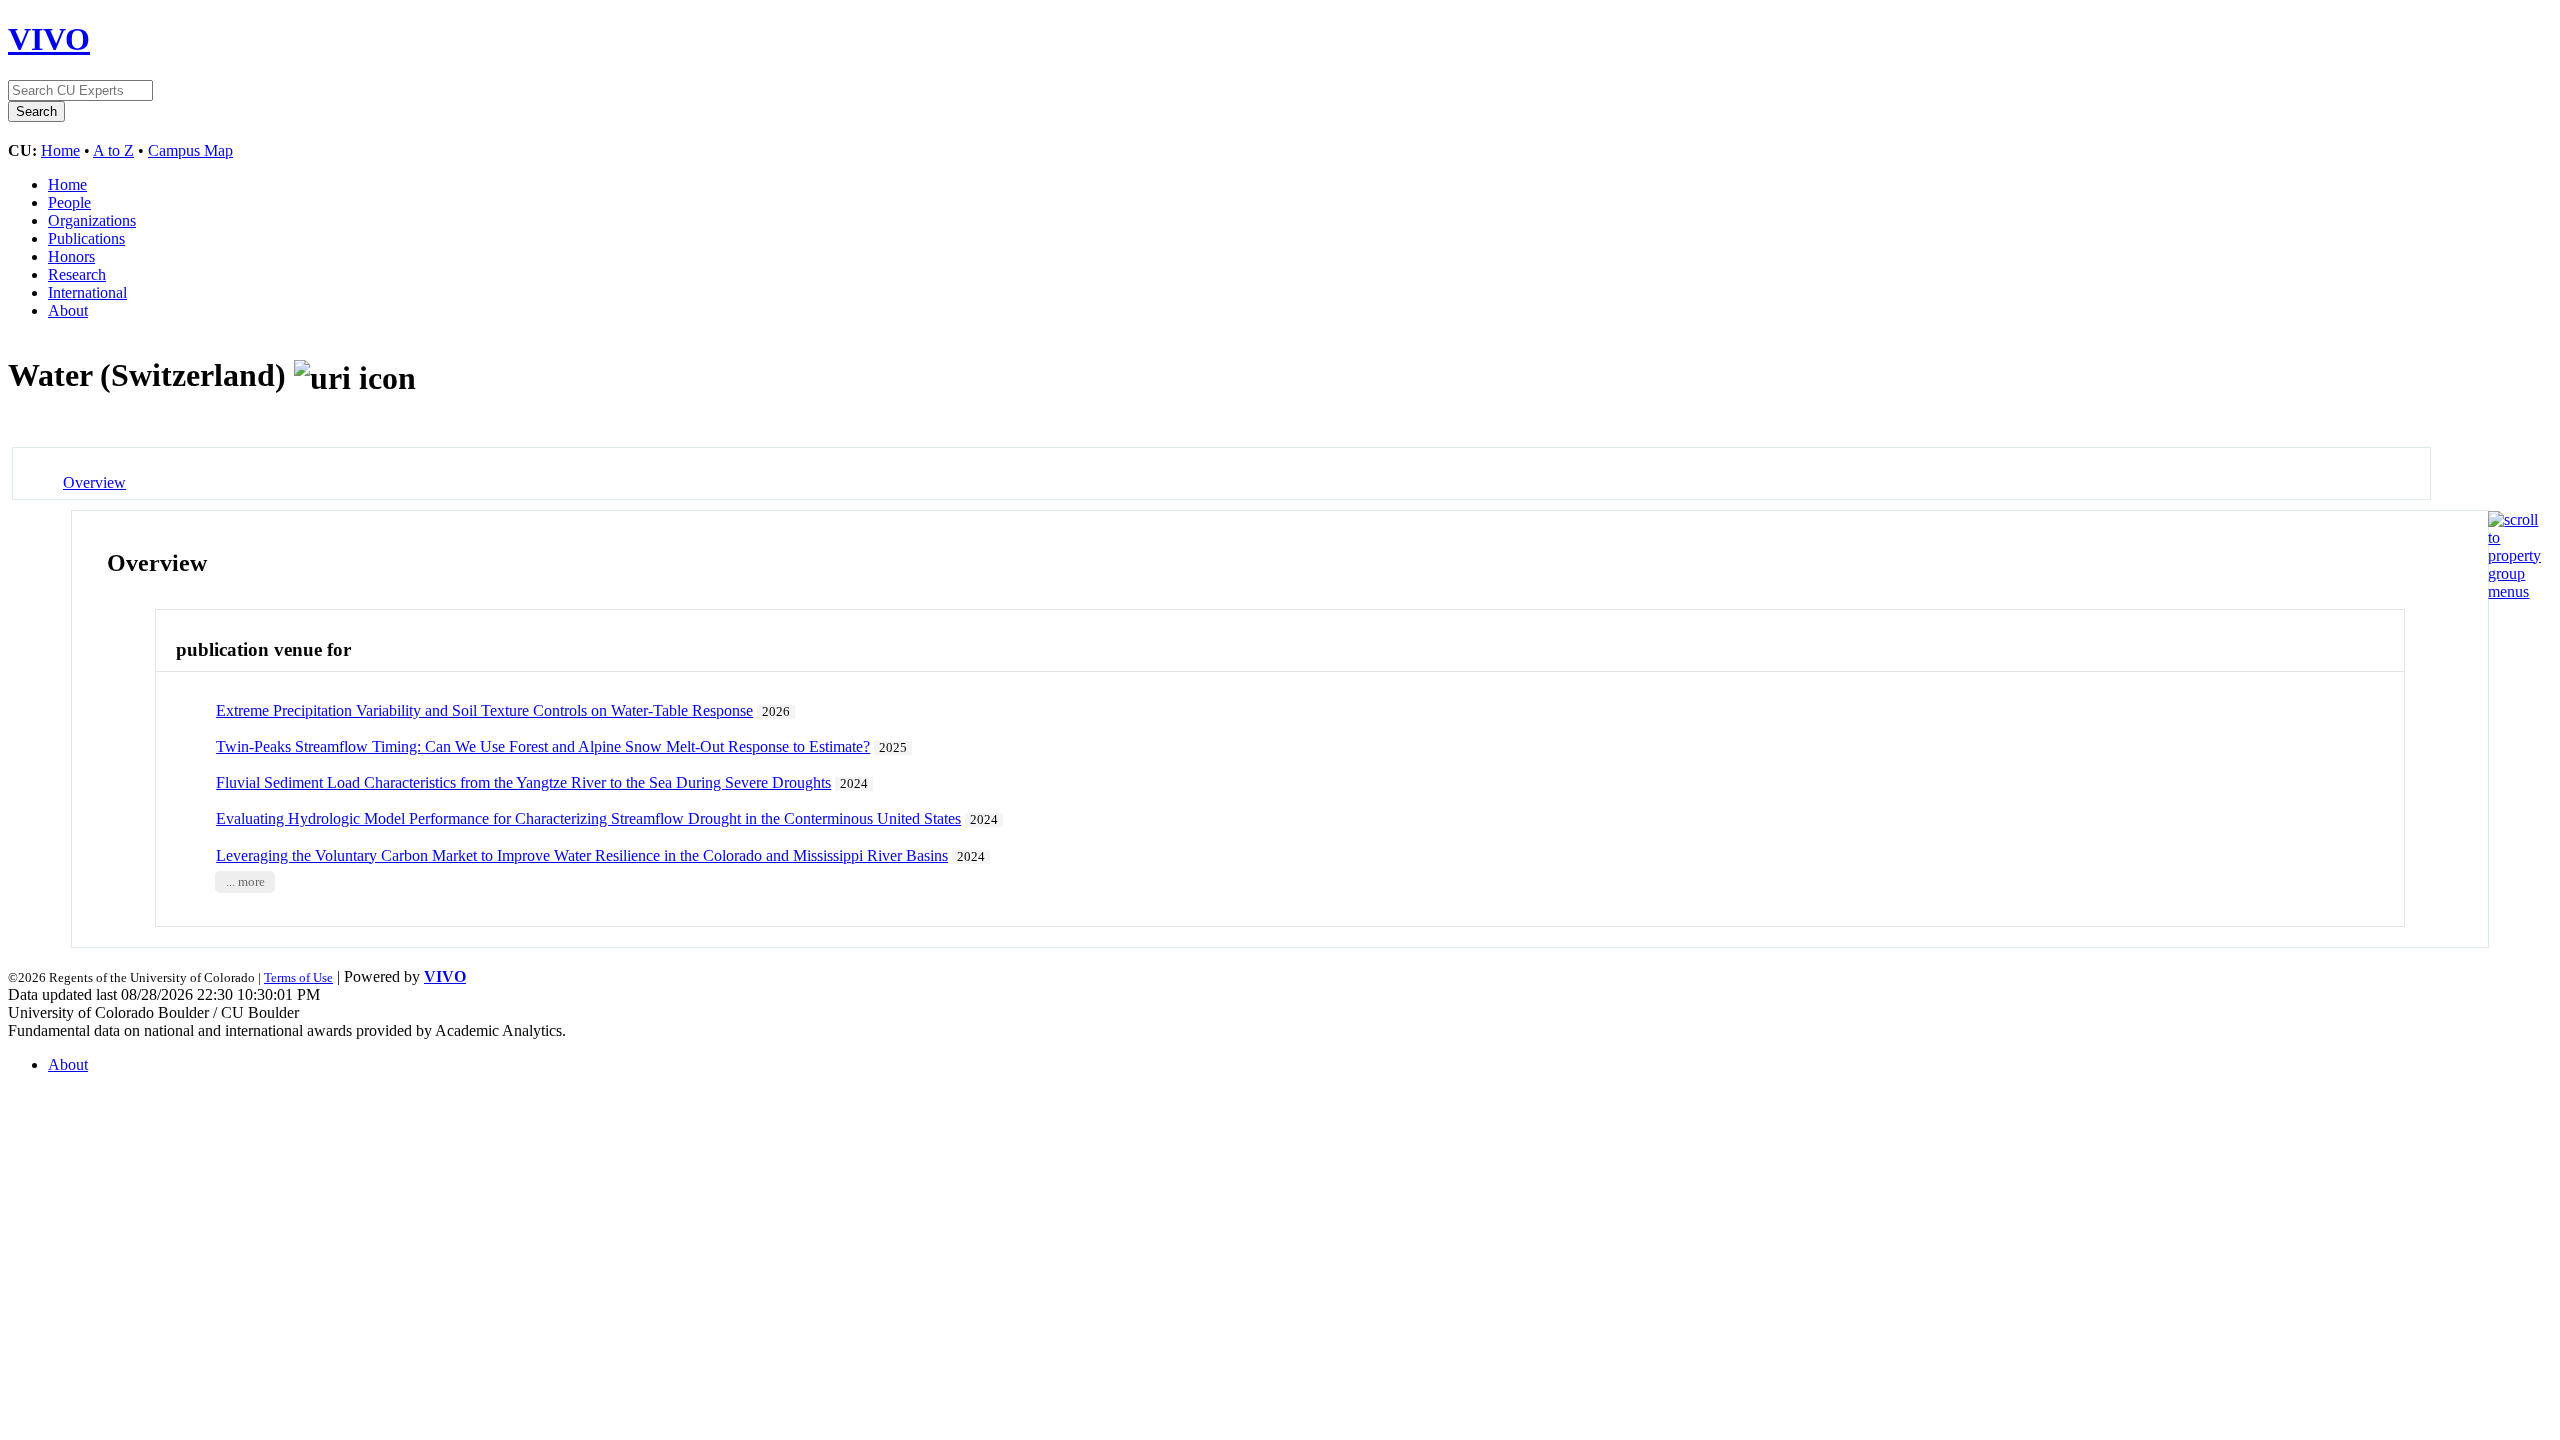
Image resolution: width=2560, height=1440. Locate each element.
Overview (94, 482)
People (69, 202)
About (68, 310)
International (87, 292)
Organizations (92, 220)
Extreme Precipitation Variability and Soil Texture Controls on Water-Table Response (484, 710)
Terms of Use (298, 977)
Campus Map (190, 150)
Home (60, 150)
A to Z (113, 150)
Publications (86, 238)
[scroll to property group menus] (2514, 591)
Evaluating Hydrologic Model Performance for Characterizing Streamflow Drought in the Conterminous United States (588, 818)
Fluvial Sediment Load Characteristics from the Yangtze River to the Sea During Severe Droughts (523, 782)
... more (245, 882)
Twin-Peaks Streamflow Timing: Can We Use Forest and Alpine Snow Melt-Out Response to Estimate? (543, 746)
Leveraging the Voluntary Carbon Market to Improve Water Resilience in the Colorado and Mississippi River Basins (582, 855)
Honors (71, 256)
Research (77, 274)
